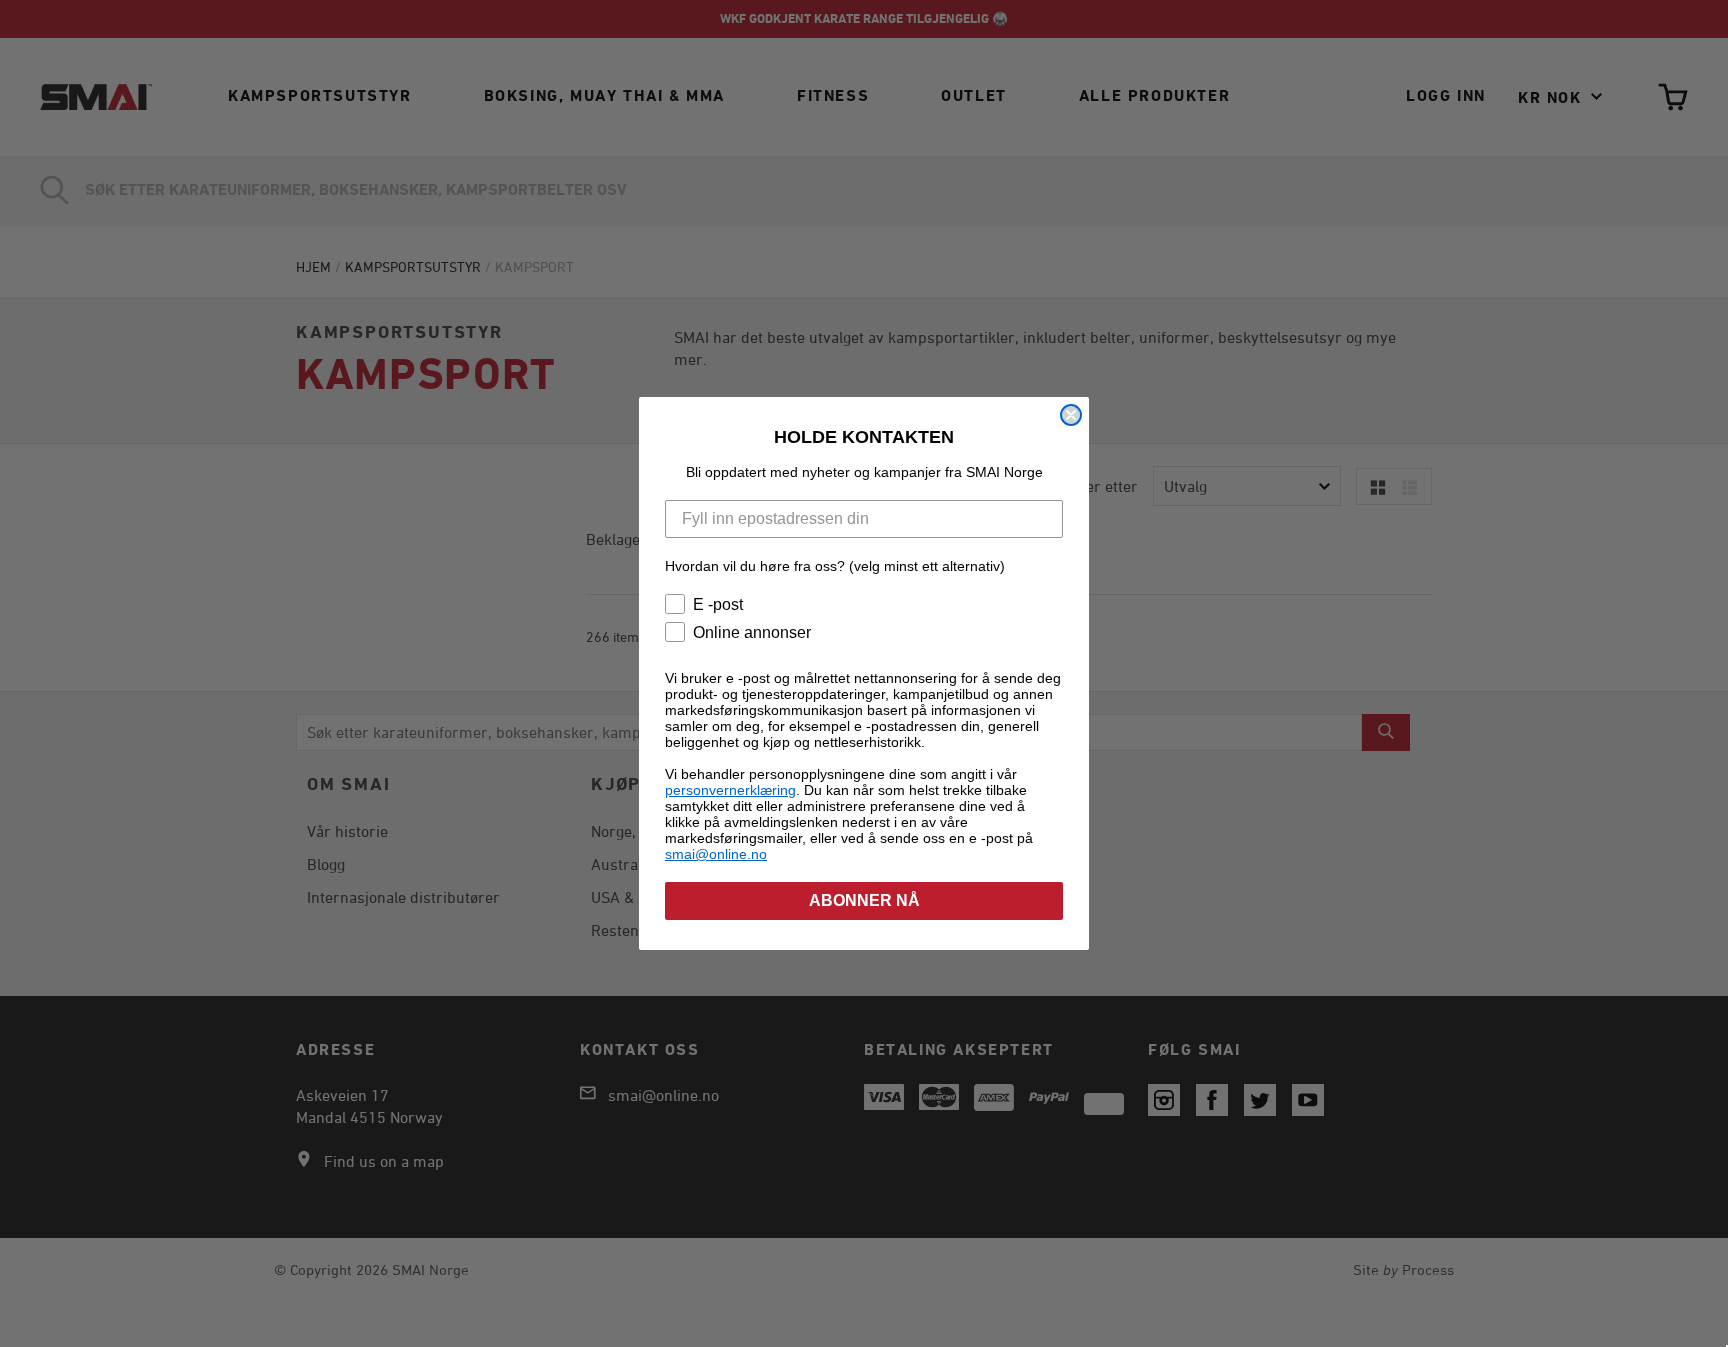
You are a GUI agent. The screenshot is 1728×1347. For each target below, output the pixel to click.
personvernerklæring (730, 790)
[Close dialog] (1071, 415)
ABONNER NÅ (864, 900)
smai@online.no (716, 854)
